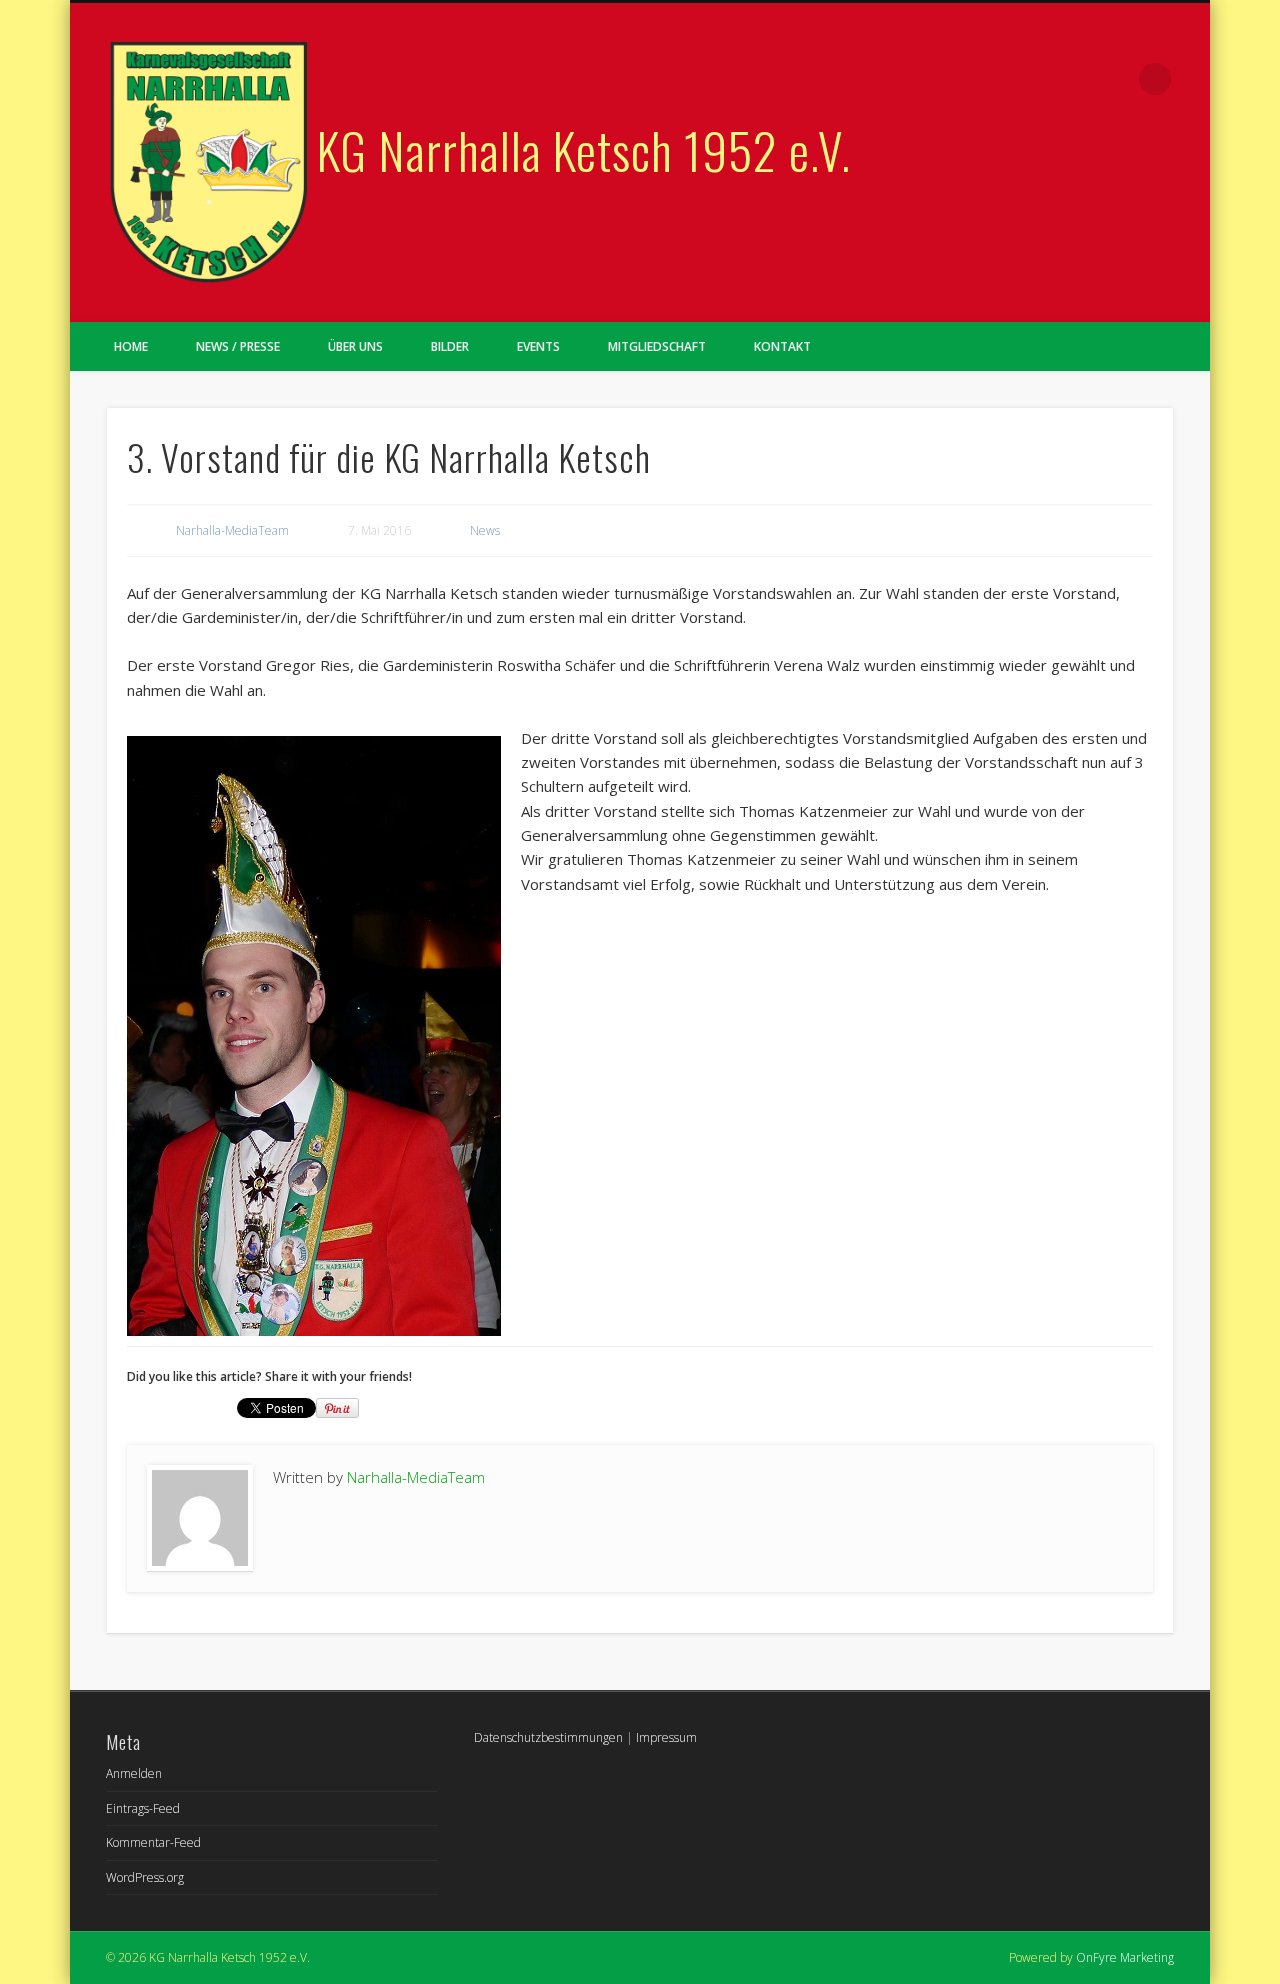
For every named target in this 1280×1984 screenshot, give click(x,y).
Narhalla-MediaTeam (232, 530)
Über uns (355, 346)
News (485, 530)
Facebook (1114, 79)
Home (131, 346)
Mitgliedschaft (657, 346)
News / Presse (238, 346)
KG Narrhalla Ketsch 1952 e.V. (584, 149)
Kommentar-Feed (153, 1842)
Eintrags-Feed (143, 1808)
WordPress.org (145, 1877)
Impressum (666, 1737)
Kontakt (782, 346)
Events (538, 346)
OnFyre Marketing (1125, 1957)
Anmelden (134, 1773)
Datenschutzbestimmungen (548, 1737)
